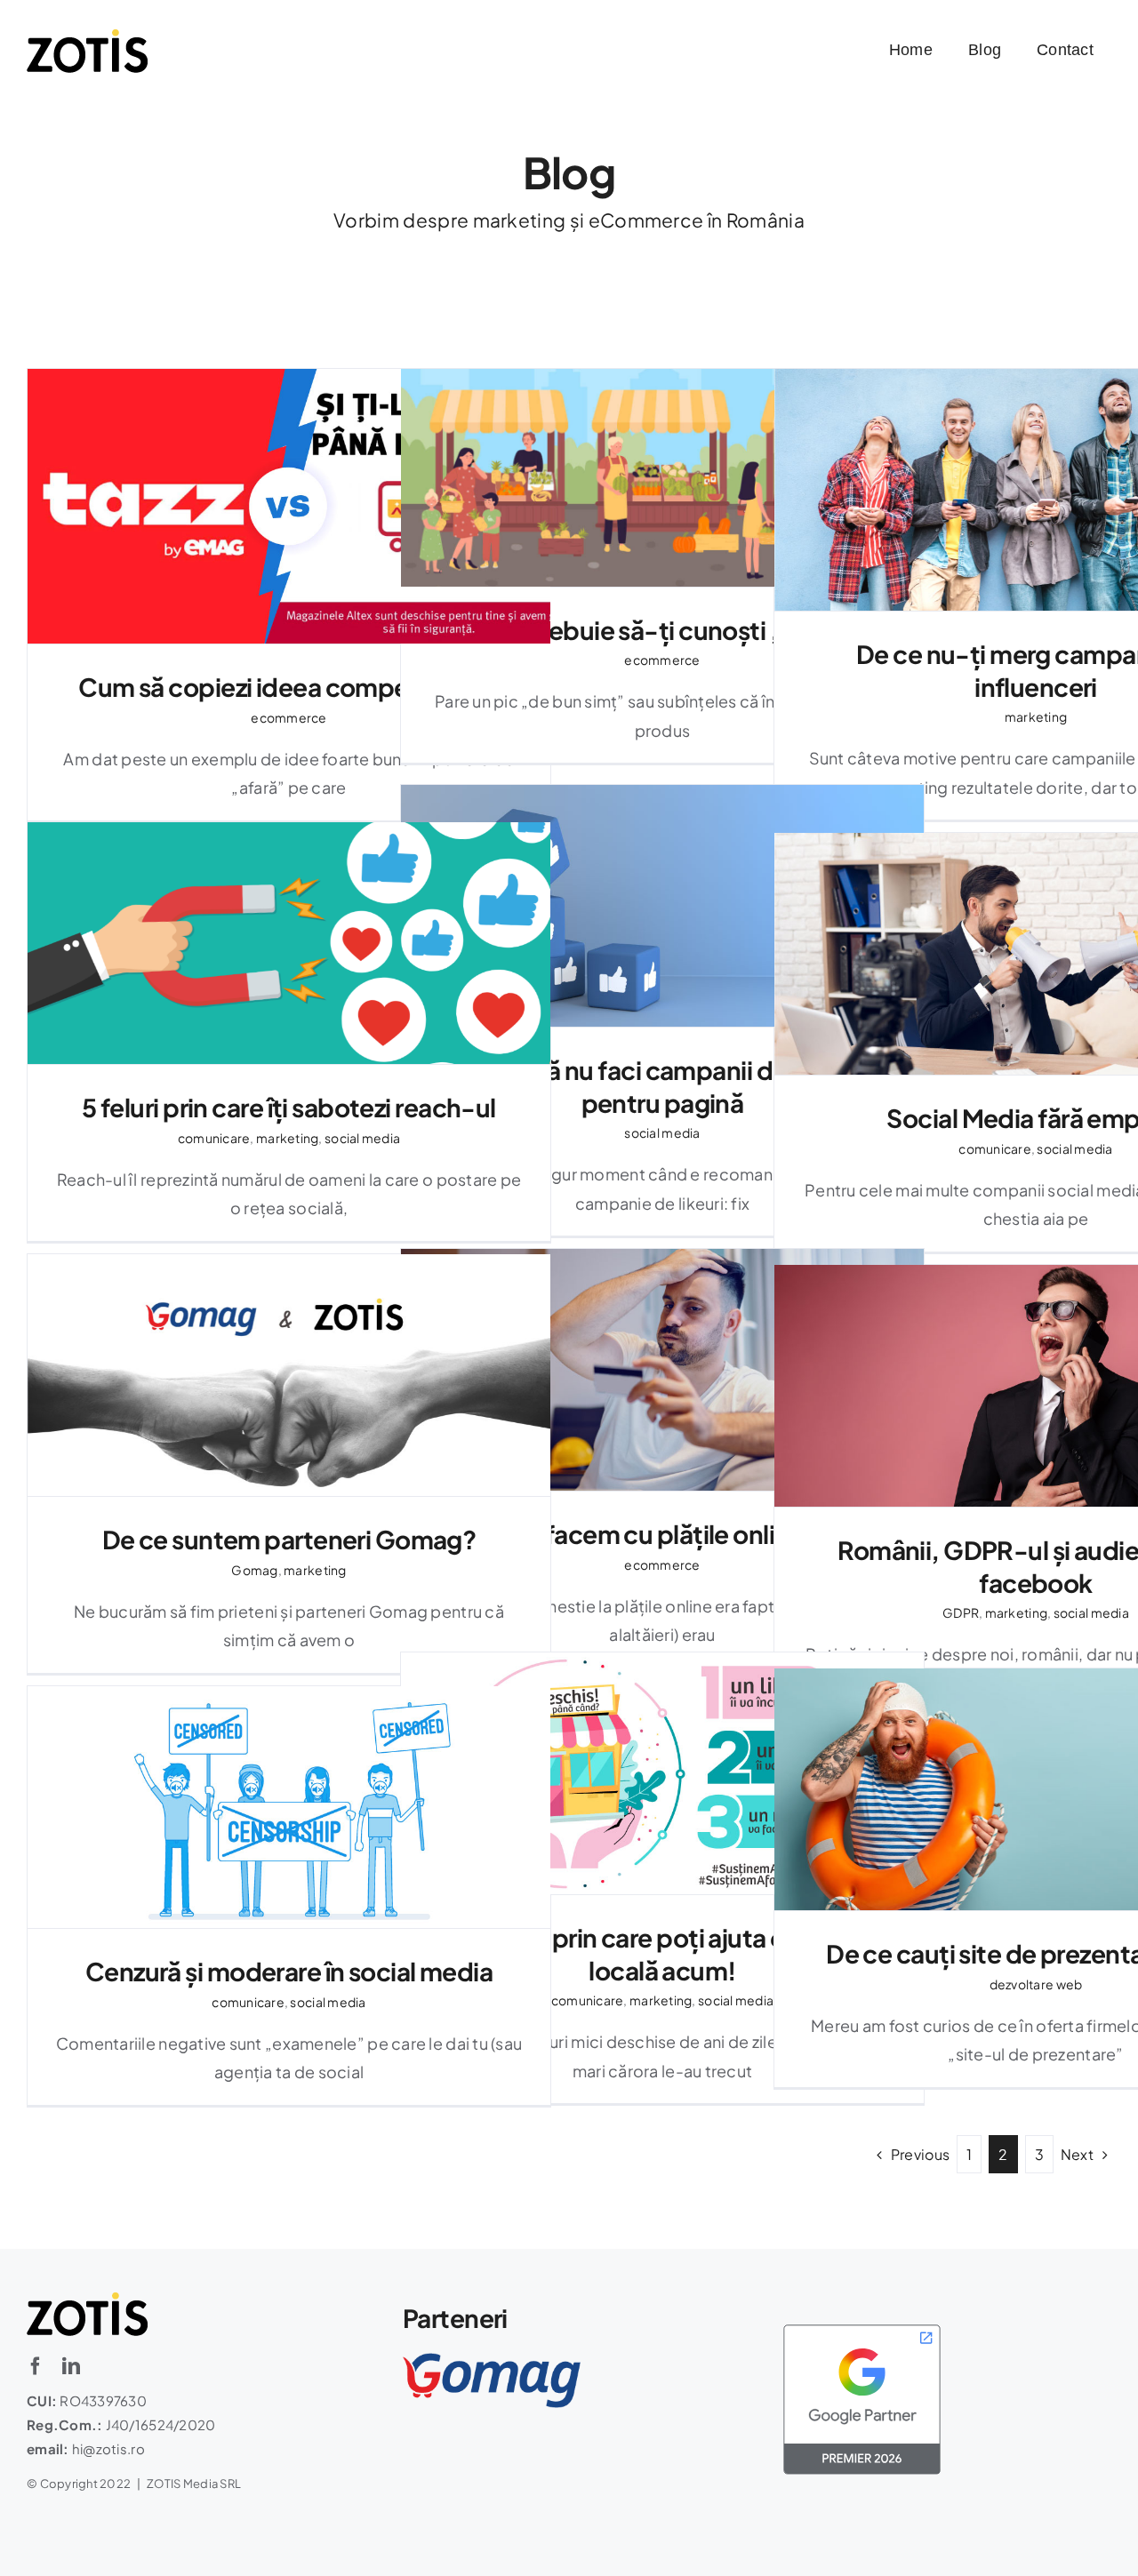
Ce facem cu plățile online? (662, 1370)
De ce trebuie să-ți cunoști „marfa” (662, 478)
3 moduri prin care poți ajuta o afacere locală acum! (662, 1774)
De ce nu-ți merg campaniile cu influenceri (1035, 490)
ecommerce (289, 717)
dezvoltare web (1036, 1984)
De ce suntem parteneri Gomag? (289, 1376)
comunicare (214, 1138)
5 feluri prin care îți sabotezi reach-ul (289, 944)
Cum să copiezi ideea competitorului (289, 506)
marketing (1036, 716)
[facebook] (36, 2366)
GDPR (961, 1612)
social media (662, 1132)
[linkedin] (71, 2366)
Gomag (254, 1570)
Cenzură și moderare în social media (289, 1808)
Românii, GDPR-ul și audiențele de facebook (1035, 1386)
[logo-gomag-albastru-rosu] (492, 2360)
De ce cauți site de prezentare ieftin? (1035, 1790)
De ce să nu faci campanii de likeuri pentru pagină (662, 906)
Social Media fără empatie (1035, 954)
